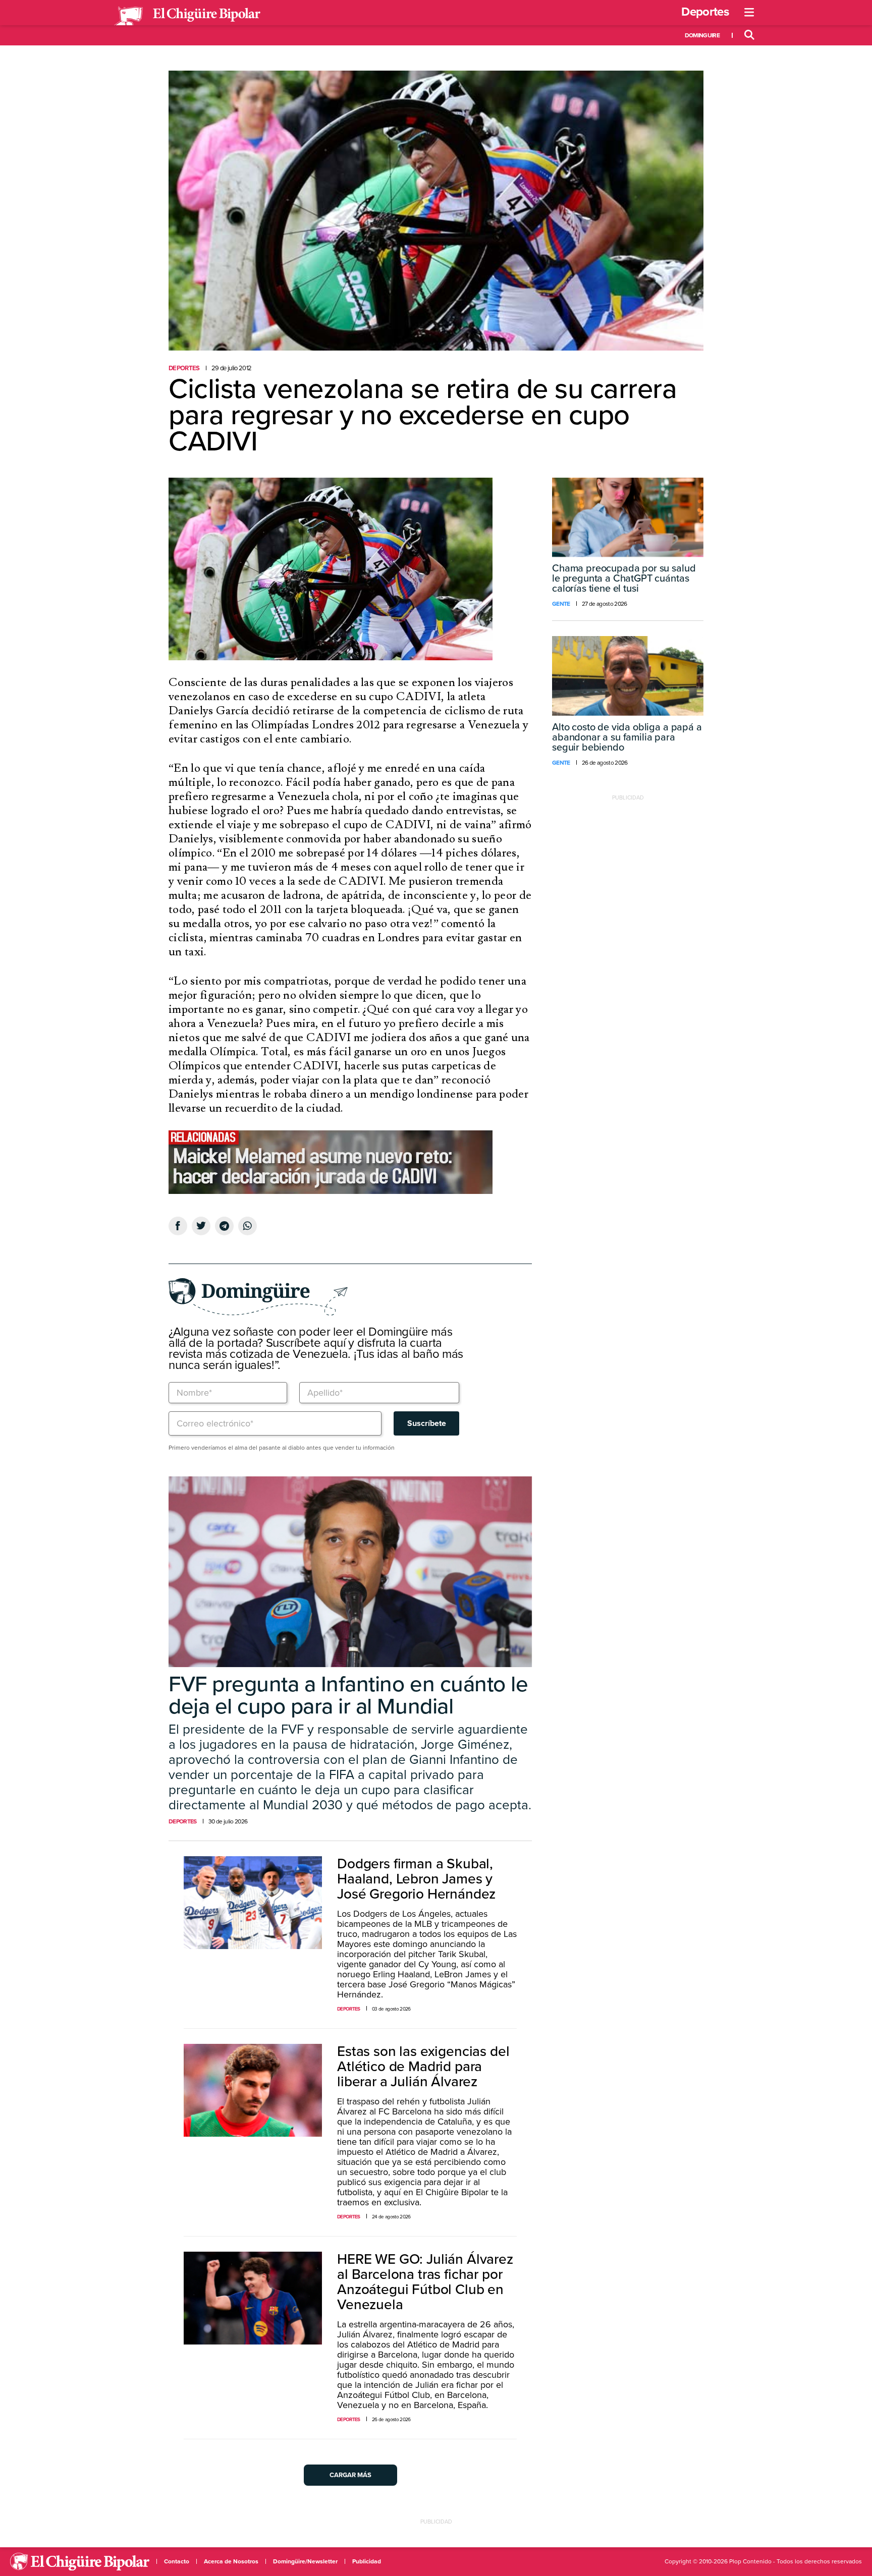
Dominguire (702, 35)
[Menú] (749, 13)
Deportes (705, 12)
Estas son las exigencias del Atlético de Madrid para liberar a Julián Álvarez (423, 2067)
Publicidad (367, 2561)
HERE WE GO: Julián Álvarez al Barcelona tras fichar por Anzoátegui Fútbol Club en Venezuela (425, 2282)
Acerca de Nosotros (231, 2561)
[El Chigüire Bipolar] (187, 16)
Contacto (177, 2561)
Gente (561, 604)
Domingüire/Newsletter (305, 2561)
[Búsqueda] (749, 35)
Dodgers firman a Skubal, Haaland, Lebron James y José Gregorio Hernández (416, 1879)
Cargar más (350, 2475)
